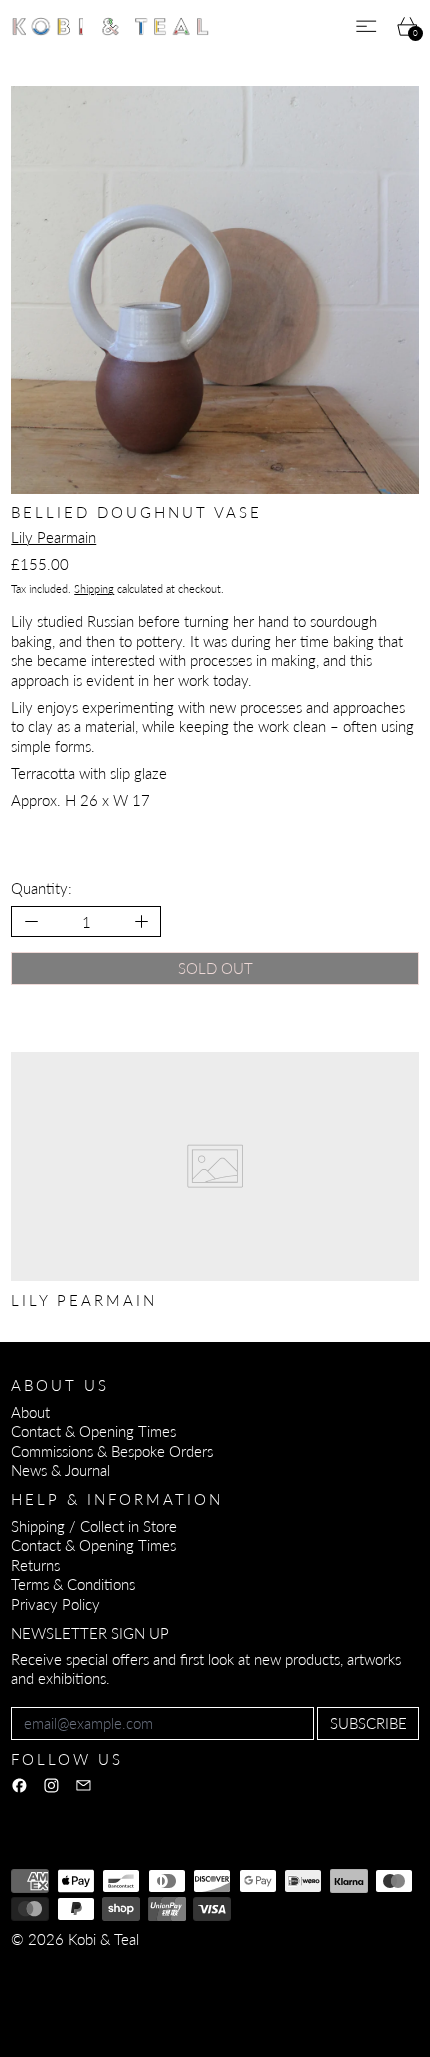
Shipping (94, 588)
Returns (35, 1565)
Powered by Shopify (75, 2013)
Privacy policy (157, 1966)
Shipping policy (58, 1986)
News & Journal (60, 1470)
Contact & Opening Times (93, 1431)
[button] (215, 290)
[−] (30, 921)
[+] (142, 921)
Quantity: (41, 888)
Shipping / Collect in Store (94, 1526)
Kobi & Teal (103, 1939)
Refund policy (54, 1966)
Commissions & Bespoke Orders (112, 1451)
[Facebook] (19, 1785)
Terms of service (268, 1966)
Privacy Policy (55, 1604)
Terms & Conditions (73, 1584)
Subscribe (368, 1723)
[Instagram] (51, 1785)
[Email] (83, 1785)
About (30, 1412)
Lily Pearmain (53, 537)
